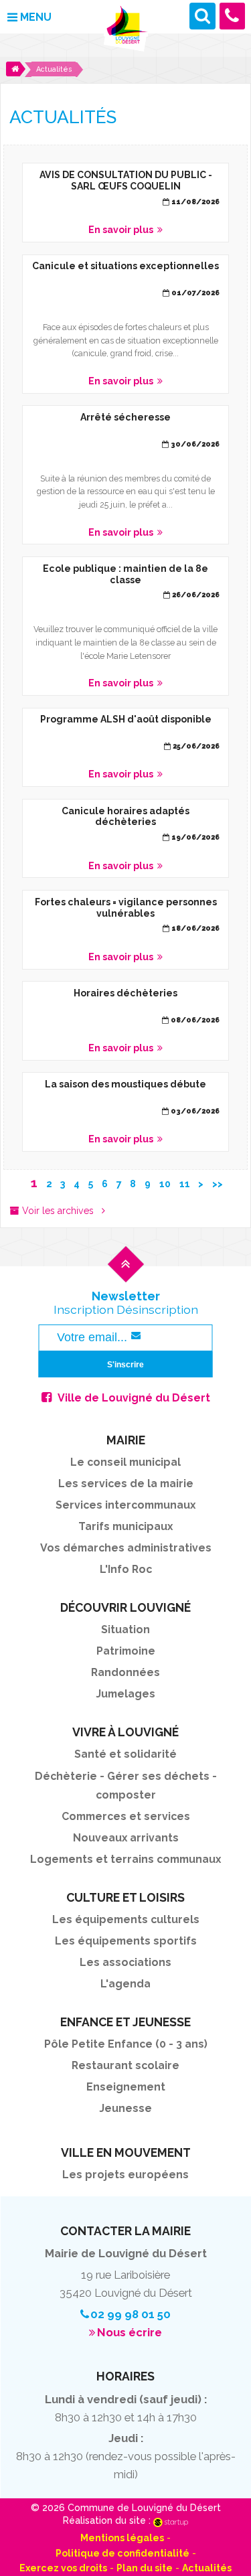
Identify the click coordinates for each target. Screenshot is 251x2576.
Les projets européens (125, 2175)
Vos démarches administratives (126, 1548)
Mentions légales (122, 2538)
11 (185, 1184)
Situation (125, 1630)
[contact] (233, 16)
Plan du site (145, 2568)
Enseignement (126, 2087)
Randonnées (125, 1672)
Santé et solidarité (125, 1754)
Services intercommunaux (125, 1505)
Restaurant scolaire (125, 2065)
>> (218, 1184)
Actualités (207, 2568)
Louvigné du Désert (126, 29)
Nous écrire (130, 2332)
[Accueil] (16, 69)
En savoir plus (125, 203)
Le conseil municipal (125, 1462)
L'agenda (125, 1984)
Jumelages (125, 1694)
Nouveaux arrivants (126, 1838)
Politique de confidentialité (122, 2553)
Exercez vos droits (63, 2568)
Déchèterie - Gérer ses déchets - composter (126, 1786)
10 (165, 1184)
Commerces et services (126, 1816)
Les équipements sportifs (126, 1941)
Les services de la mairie (126, 1484)
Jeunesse (125, 2108)
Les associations (125, 1962)
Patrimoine (126, 1651)
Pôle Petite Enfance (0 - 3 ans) (126, 2044)
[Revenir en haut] (126, 1276)
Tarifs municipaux (125, 1526)
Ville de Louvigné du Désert (134, 1398)
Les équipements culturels (126, 1919)
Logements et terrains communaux (125, 1859)
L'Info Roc (126, 1569)
